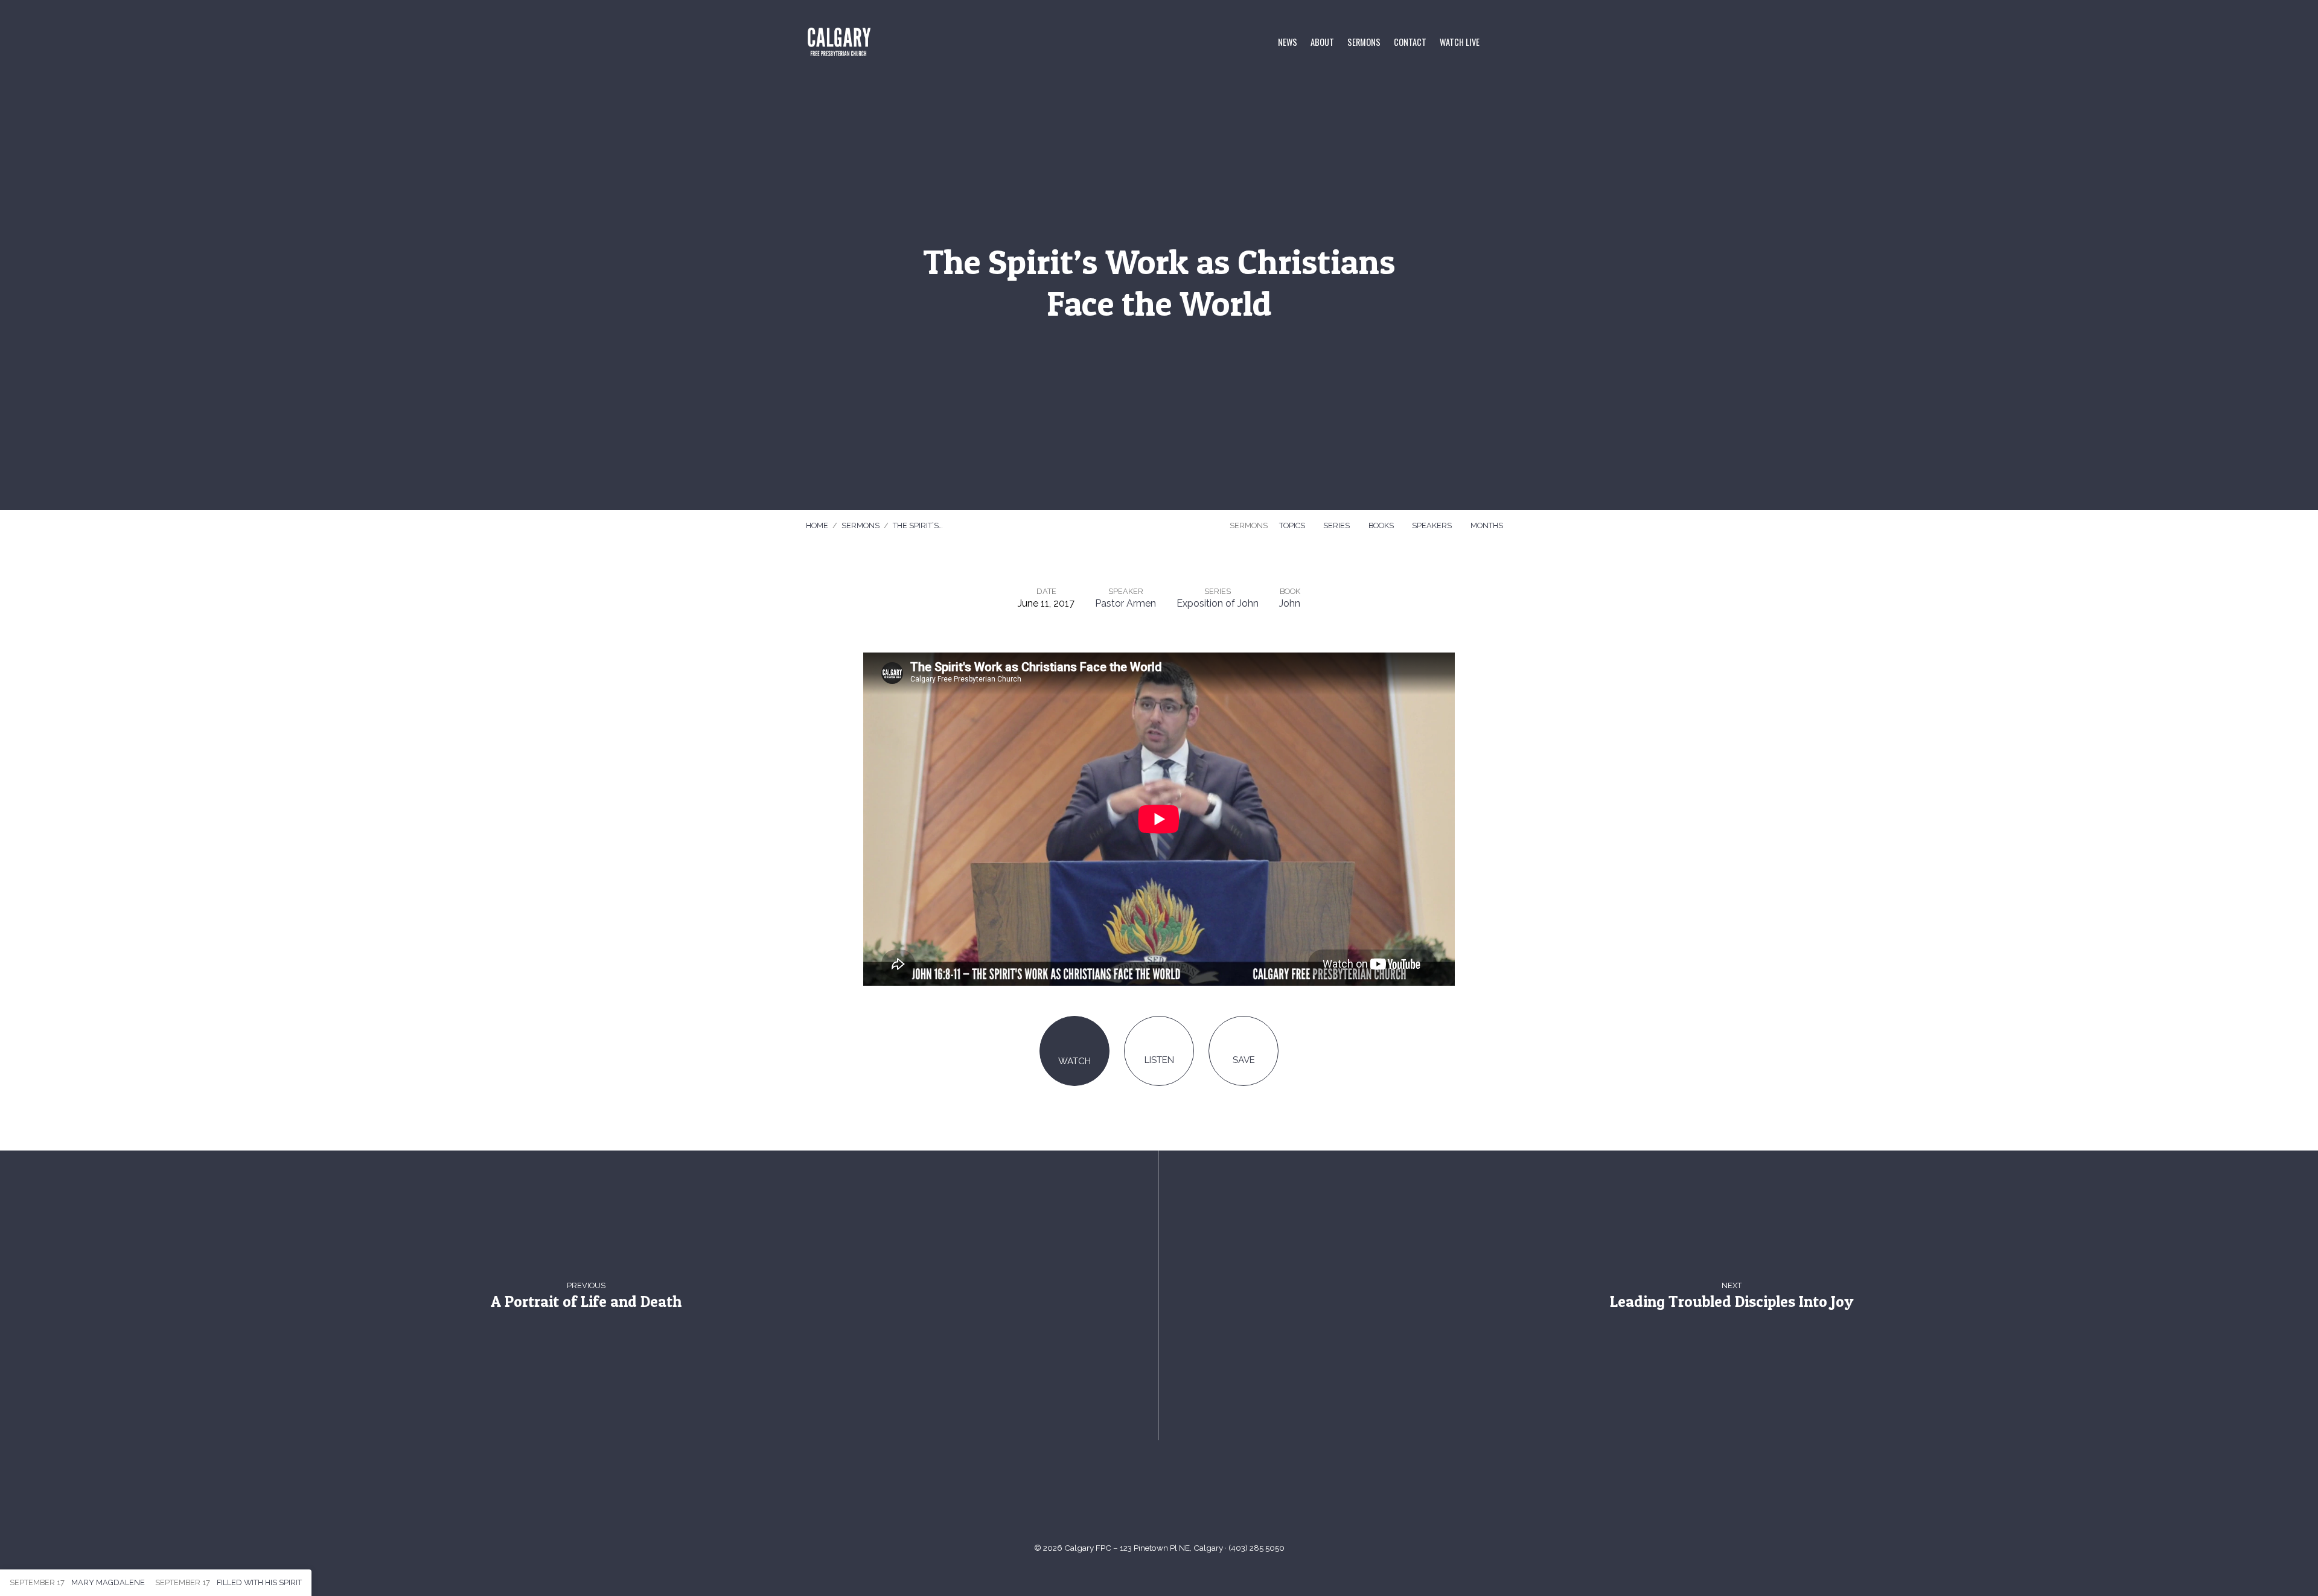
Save (1244, 1060)
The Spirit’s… (918, 525)
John (1290, 603)
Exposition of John (1218, 603)
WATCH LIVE (1460, 42)
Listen (1159, 1060)
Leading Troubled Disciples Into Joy (1732, 1301)
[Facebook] (1174, 1497)
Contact (1410, 42)
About (1322, 42)
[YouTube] (1144, 1497)
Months (1488, 525)
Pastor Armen (1125, 603)
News (1288, 42)
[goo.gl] (1115, 1497)
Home (817, 525)
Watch (1074, 1061)
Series (1337, 525)
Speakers (1433, 525)
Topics (1293, 525)
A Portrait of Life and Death (586, 1301)
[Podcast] (1203, 1497)
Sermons (1364, 42)
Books (1382, 525)
